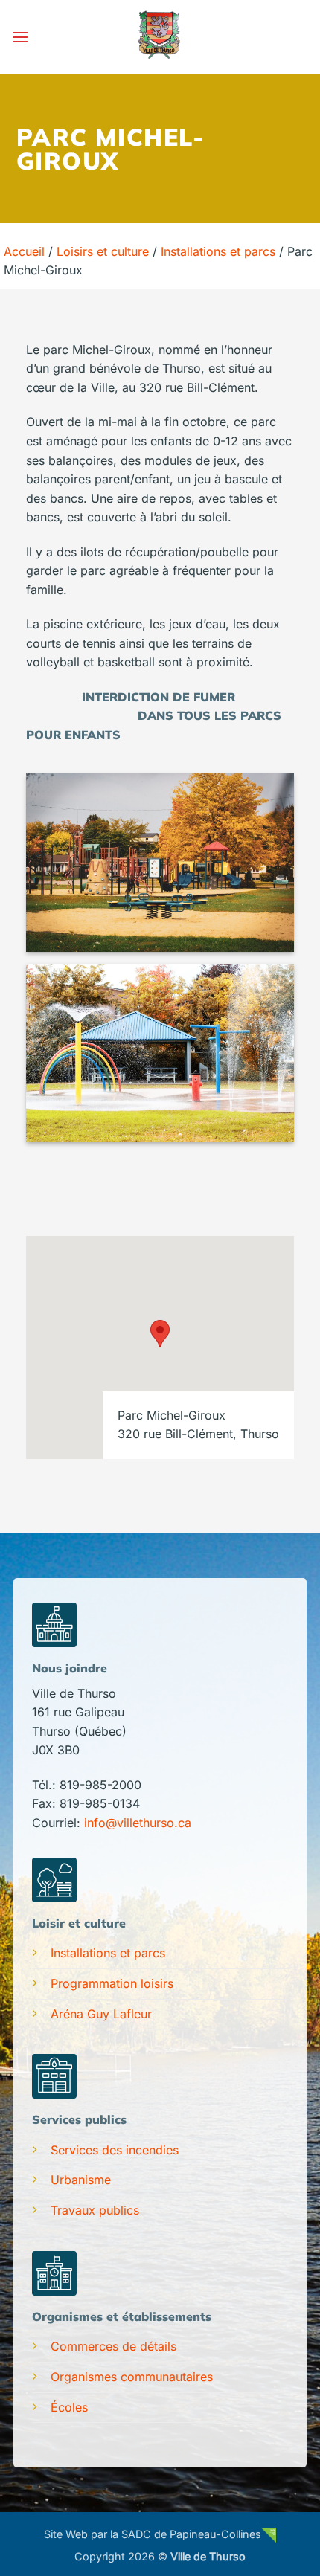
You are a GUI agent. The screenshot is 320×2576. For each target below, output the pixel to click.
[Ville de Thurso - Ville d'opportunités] (160, 37)
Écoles (69, 2407)
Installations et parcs (218, 251)
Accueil (24, 251)
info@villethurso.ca (138, 1823)
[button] (20, 37)
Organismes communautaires (132, 2377)
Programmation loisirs (112, 1983)
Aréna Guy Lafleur (101, 2014)
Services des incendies (115, 2150)
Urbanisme (81, 2180)
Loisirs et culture (103, 251)
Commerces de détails (113, 2346)
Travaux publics (95, 2210)
